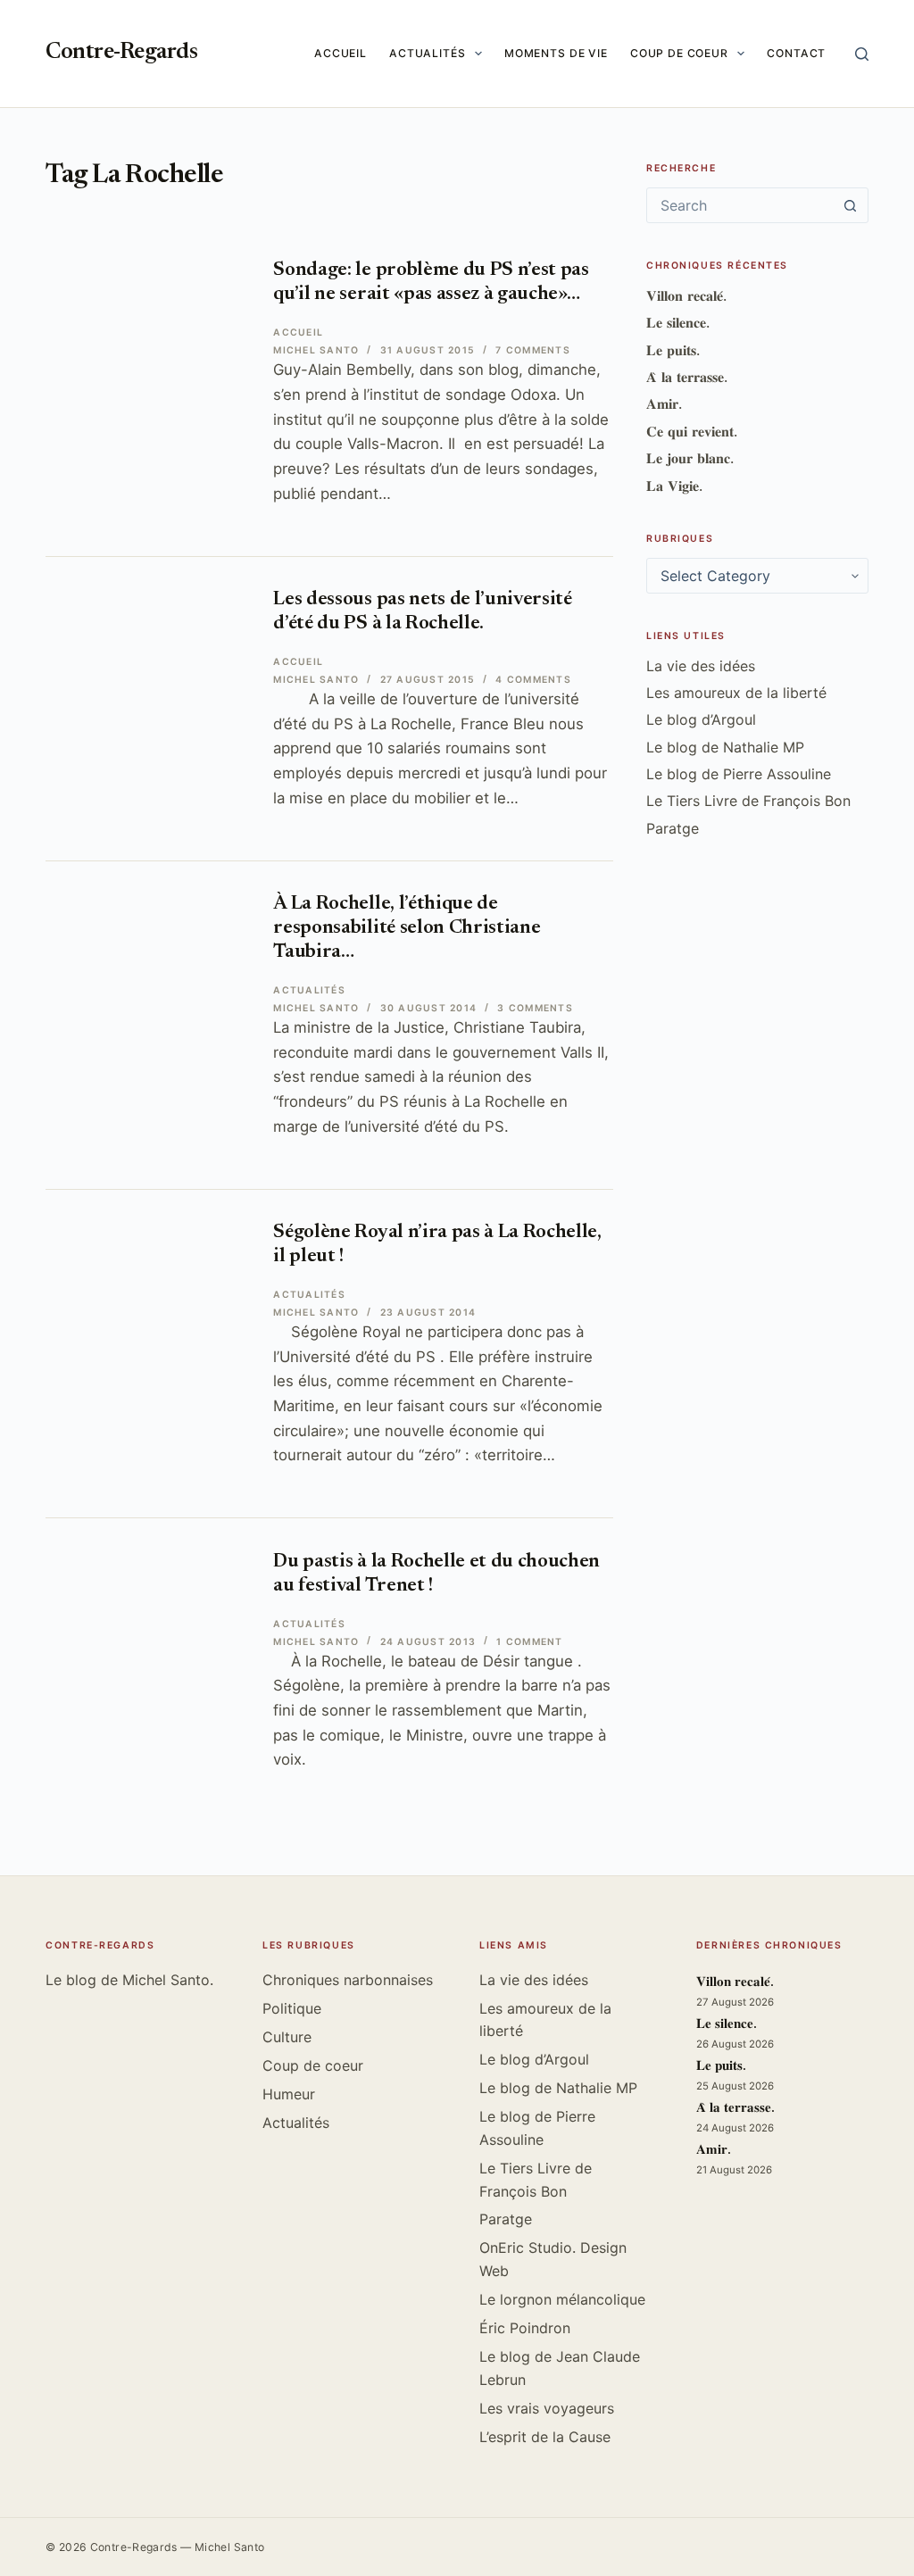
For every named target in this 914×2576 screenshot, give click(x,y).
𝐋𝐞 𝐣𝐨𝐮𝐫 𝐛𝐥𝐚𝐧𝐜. (690, 458)
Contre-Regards (121, 53)
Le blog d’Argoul (701, 719)
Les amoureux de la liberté (736, 693)
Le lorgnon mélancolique (562, 2299)
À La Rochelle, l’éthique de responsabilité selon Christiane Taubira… (407, 928)
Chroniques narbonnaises (348, 1980)
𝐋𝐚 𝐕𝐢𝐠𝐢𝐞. (674, 486)
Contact (796, 53)
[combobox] (740, 205)
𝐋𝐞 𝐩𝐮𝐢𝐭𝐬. (673, 350)
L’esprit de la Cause (545, 2437)
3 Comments (535, 1008)
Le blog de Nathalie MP (725, 747)
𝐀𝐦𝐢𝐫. (664, 403)
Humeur (289, 2094)
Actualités (428, 53)
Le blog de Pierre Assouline (739, 774)
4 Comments (533, 680)
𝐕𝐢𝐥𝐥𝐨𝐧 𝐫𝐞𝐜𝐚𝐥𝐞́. (686, 295)
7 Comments (532, 350)
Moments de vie (556, 53)
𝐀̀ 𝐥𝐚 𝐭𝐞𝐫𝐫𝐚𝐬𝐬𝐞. (687, 377)
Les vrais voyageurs (547, 2408)
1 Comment (529, 1642)
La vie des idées (701, 666)
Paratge (673, 828)
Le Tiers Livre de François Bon (748, 801)
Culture (287, 2037)
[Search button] (851, 205)
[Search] (862, 54)
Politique (292, 2008)
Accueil (341, 53)
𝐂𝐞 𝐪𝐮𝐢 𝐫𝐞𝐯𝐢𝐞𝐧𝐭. (692, 431)
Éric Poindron (525, 2328)
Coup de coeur (679, 53)
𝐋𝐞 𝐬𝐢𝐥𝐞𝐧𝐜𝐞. (678, 322)
